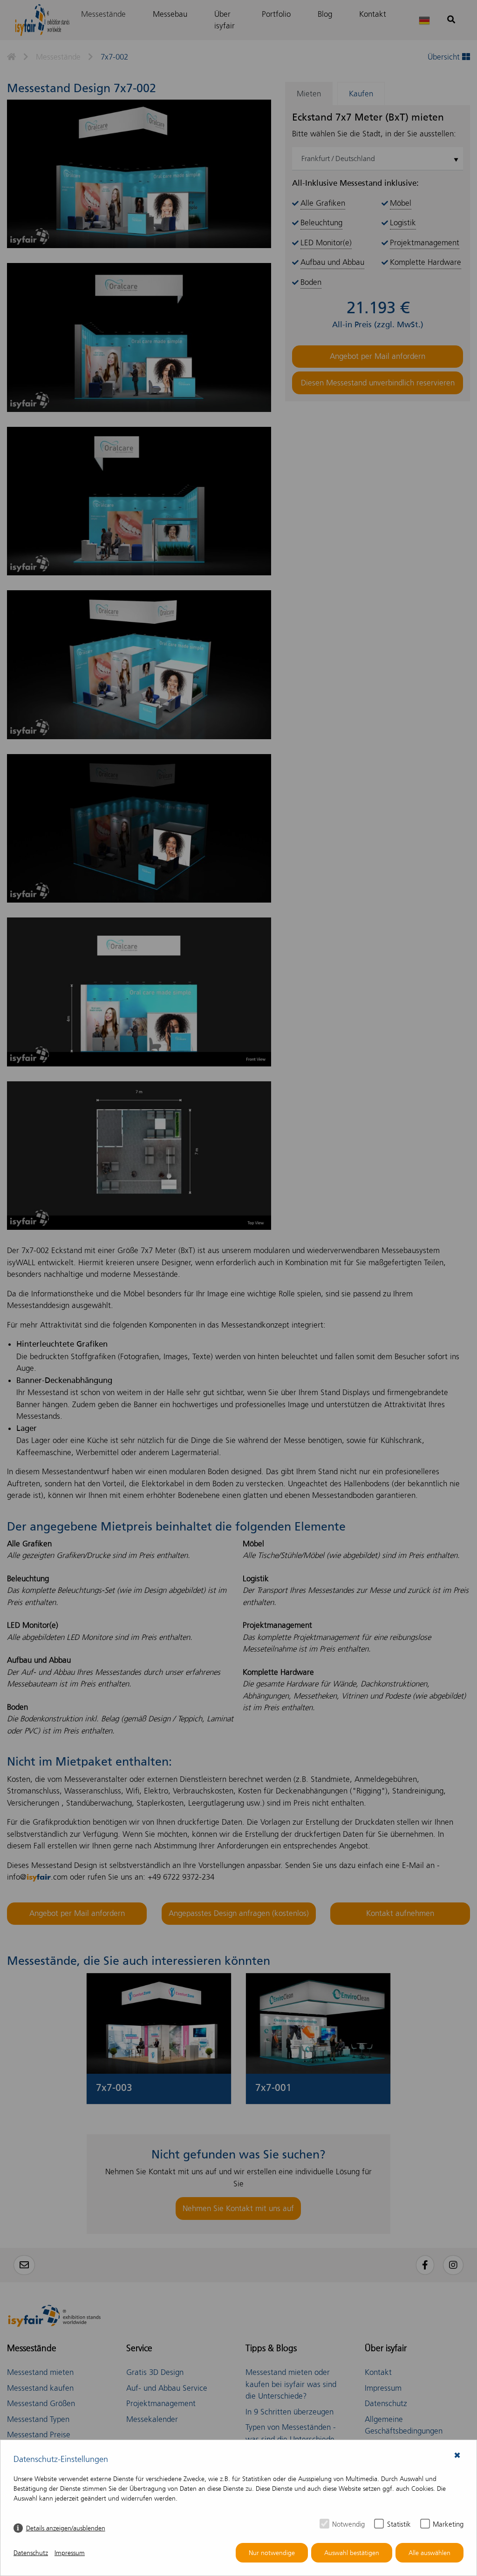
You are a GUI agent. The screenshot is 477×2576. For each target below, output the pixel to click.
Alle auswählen (429, 2553)
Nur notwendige (272, 2553)
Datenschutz (31, 2553)
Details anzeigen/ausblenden (66, 2528)
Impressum (70, 2553)
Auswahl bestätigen (352, 2553)
